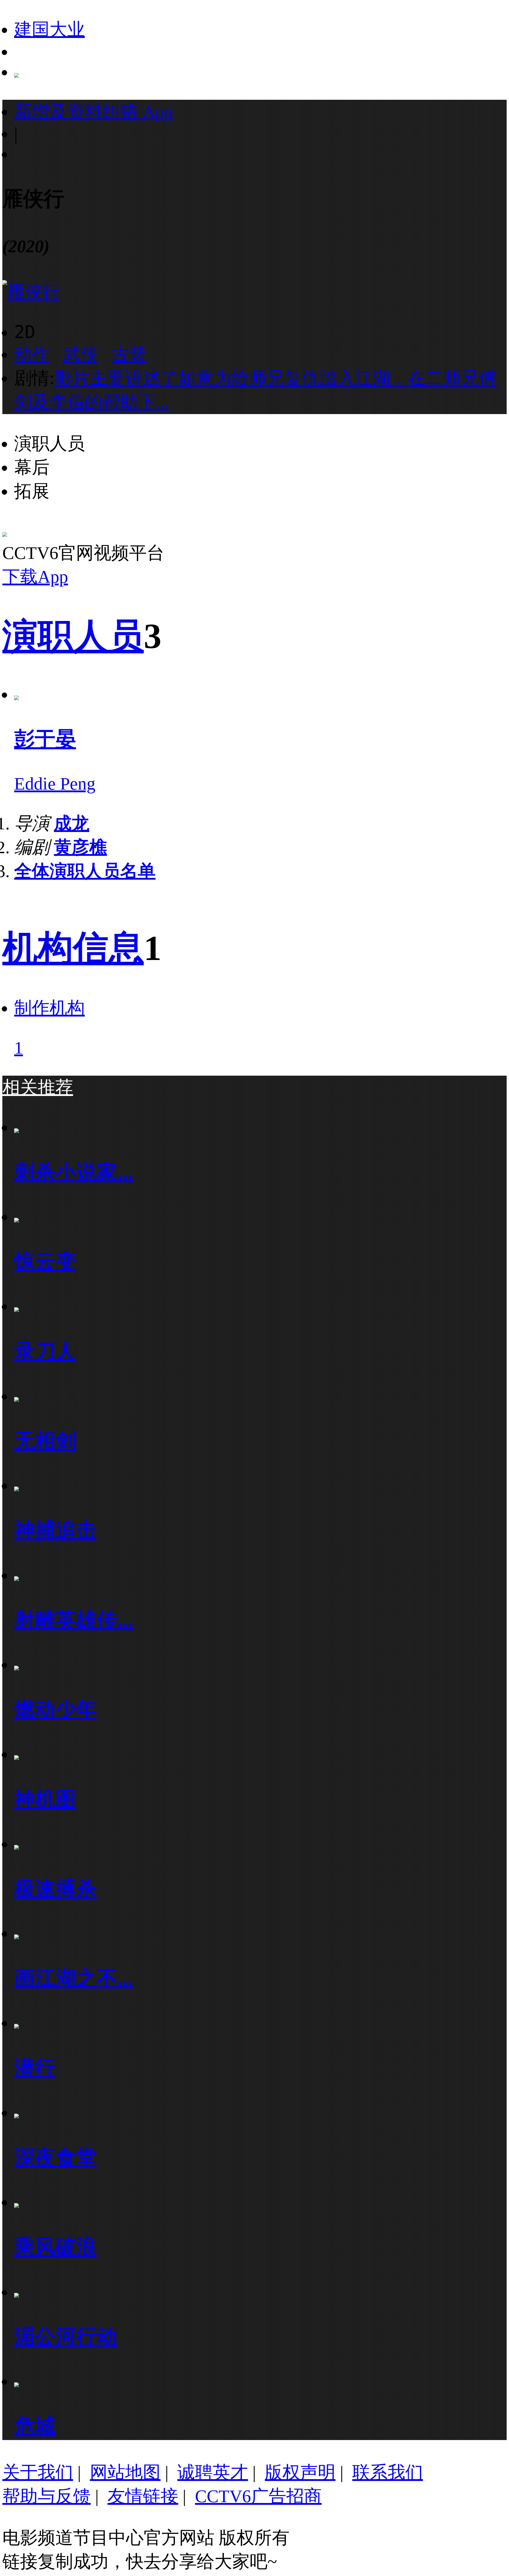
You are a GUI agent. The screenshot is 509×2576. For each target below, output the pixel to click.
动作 (32, 354)
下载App (35, 577)
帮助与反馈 (47, 2496)
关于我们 (38, 2472)
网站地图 (125, 2472)
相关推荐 (38, 1087)
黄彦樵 (80, 847)
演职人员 (73, 636)
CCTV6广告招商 (258, 2496)
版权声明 (300, 2472)
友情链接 (143, 2496)
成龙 (72, 823)
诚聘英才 (213, 2472)
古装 (129, 354)
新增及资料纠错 (93, 112)
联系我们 (388, 2472)
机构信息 (73, 948)
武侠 (80, 354)
